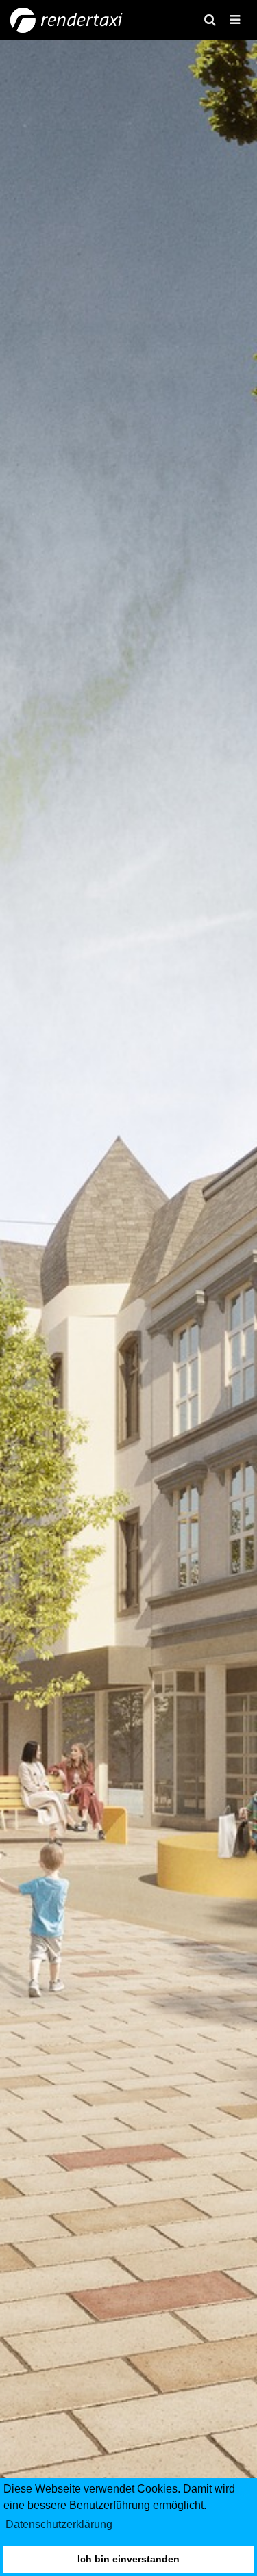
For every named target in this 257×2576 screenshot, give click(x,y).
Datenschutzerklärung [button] (59, 2524)
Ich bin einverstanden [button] (128, 2559)
